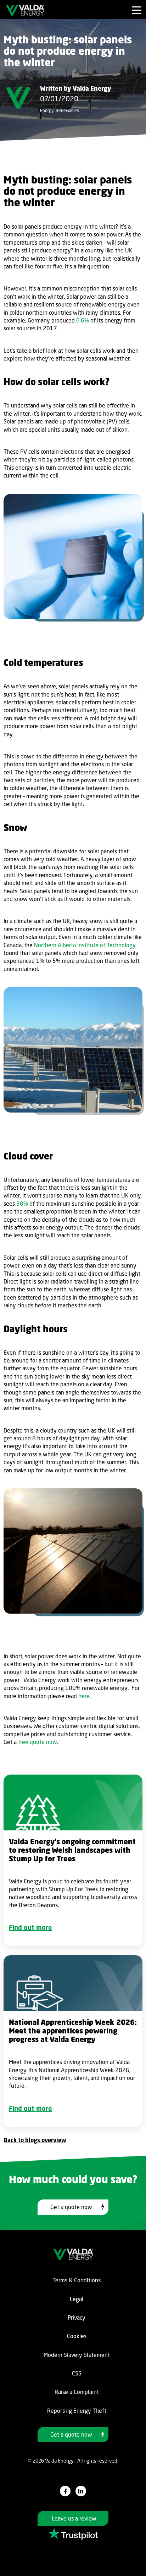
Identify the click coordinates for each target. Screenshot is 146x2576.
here (84, 1696)
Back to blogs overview (35, 2140)
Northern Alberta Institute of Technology (85, 945)
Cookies (77, 2336)
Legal (77, 2299)
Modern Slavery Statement (77, 2355)
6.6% (83, 320)
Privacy (77, 2318)
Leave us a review (74, 2518)
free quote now (38, 1742)
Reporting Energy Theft (77, 2411)
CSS (77, 2373)
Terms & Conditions (77, 2280)
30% (22, 1204)
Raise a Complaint (77, 2392)
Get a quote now (71, 2207)
